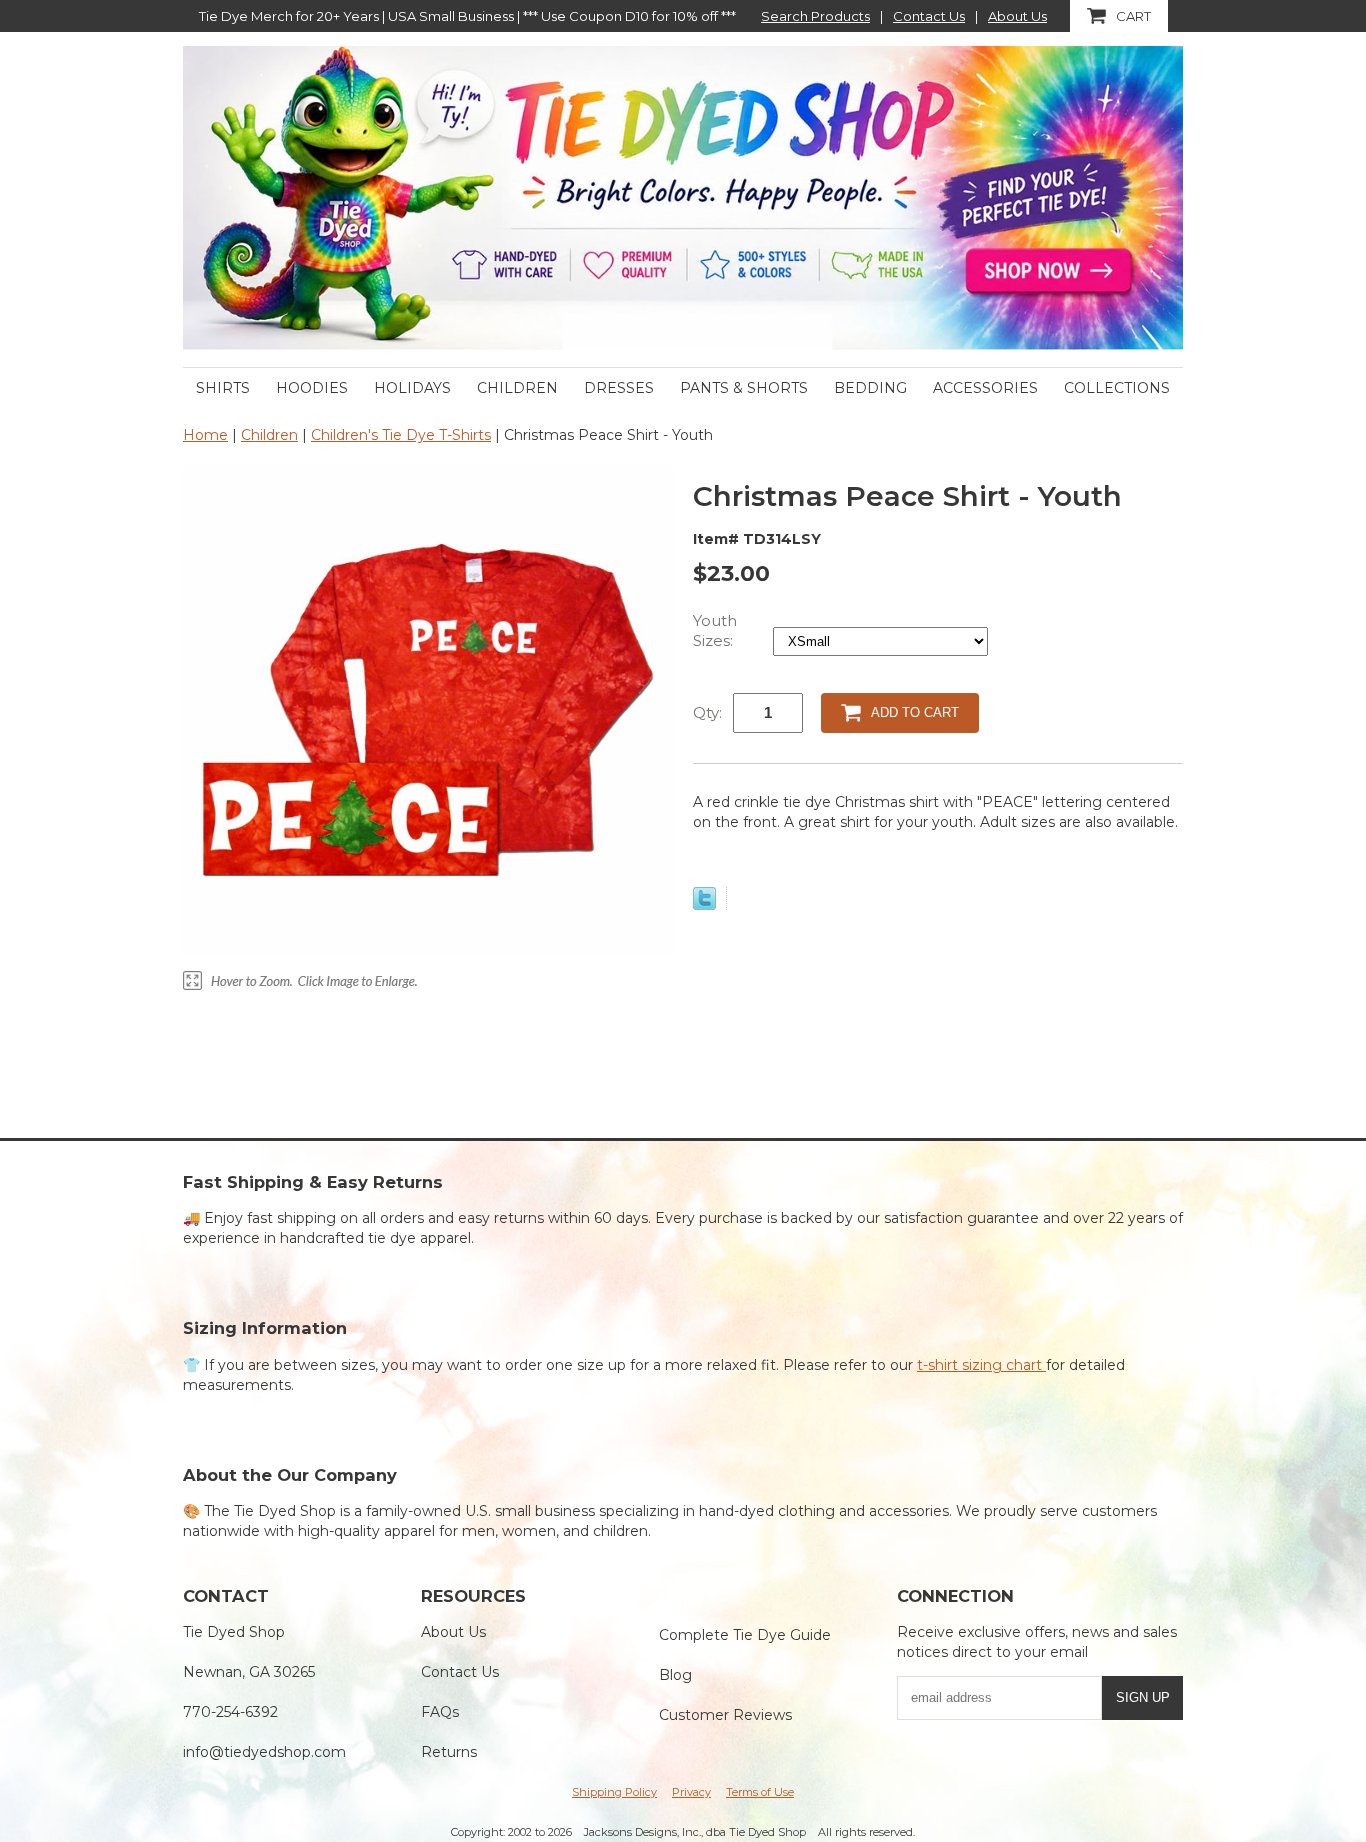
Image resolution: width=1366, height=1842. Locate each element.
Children (517, 388)
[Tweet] (704, 905)
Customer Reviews (725, 1715)
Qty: (707, 712)
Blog (675, 1675)
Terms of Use (760, 1792)
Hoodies (312, 388)
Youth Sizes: (715, 630)
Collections (1117, 388)
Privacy (691, 1792)
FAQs (440, 1712)
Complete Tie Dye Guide (745, 1635)
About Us (1017, 16)
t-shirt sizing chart (981, 1365)
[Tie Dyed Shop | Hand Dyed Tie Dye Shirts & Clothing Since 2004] (683, 197)
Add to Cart (915, 712)
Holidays (412, 388)
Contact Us (929, 16)
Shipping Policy (614, 1792)
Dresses (619, 388)
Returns (449, 1752)
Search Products (815, 16)
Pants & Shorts (744, 388)
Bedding (870, 388)
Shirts (223, 388)
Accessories (985, 388)
